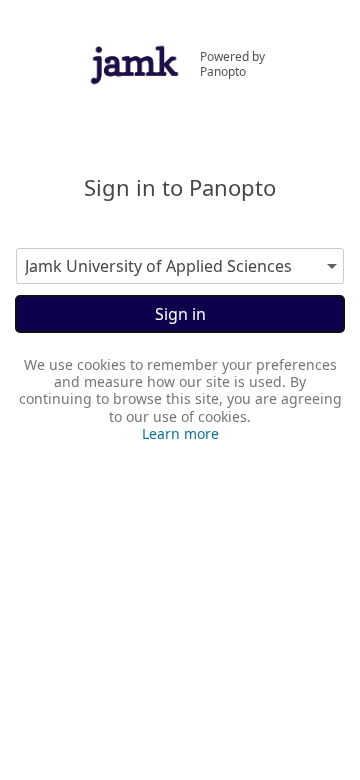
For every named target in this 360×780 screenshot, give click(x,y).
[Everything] (135, 49)
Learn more (180, 433)
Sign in (180, 314)
